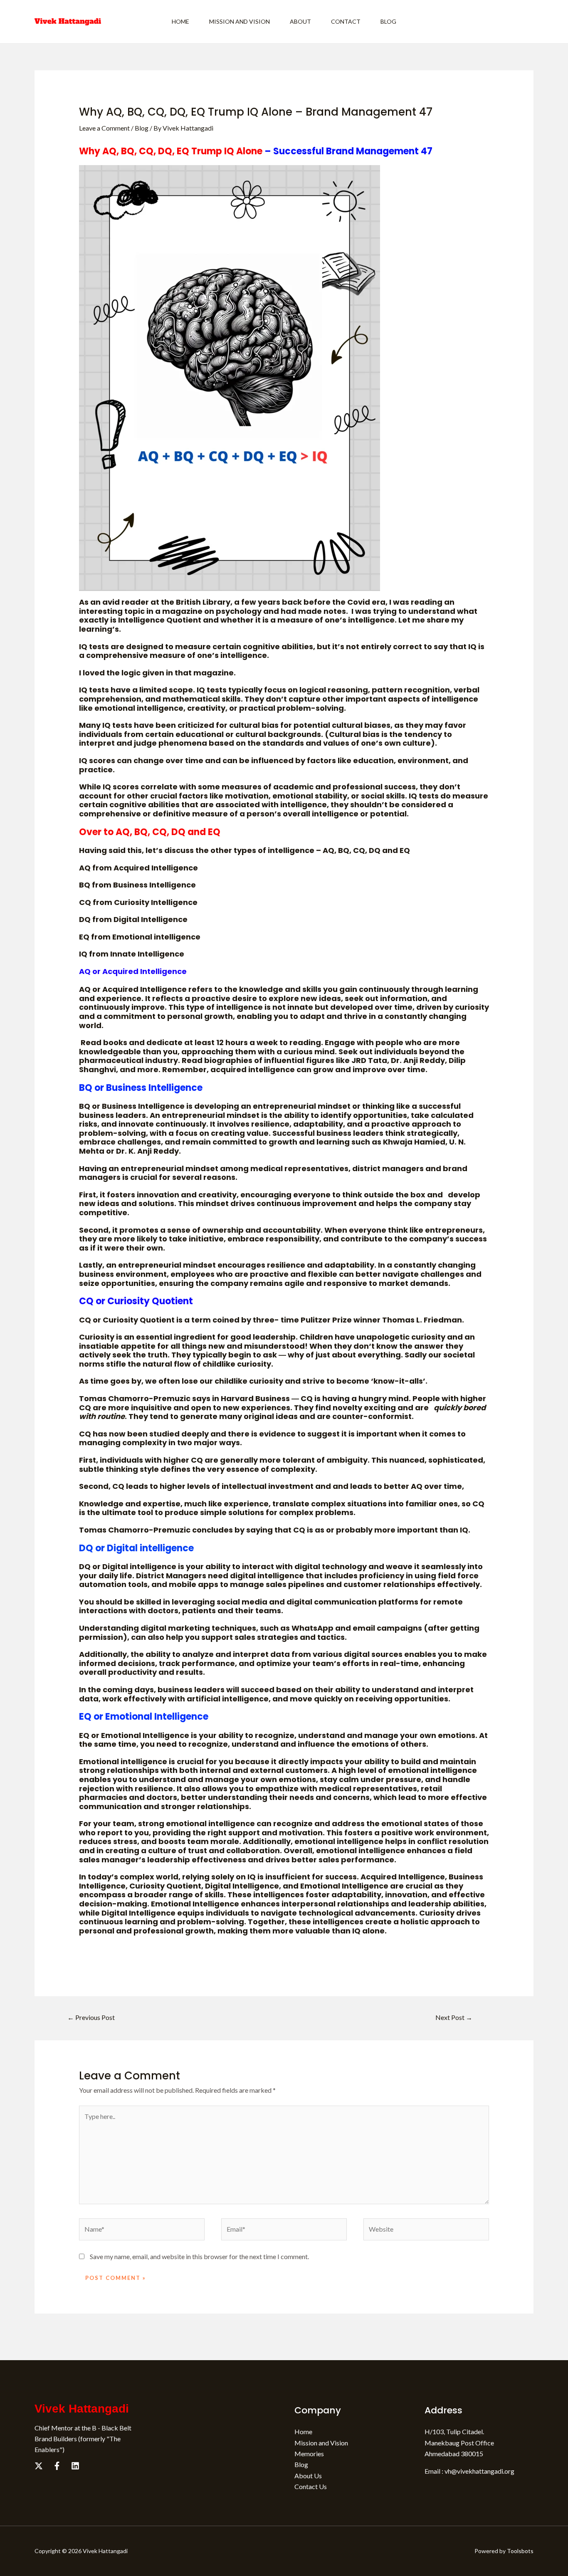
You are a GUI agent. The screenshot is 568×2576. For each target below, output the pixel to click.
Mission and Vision (240, 21)
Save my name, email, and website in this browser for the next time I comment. (199, 2256)
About (300, 21)
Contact (346, 21)
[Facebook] (57, 2466)
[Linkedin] (75, 2466)
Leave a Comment (104, 128)
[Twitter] (39, 2466)
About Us (308, 2476)
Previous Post (91, 2017)
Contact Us (311, 2486)
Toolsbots (520, 2551)
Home (180, 21)
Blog (388, 21)
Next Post (454, 2017)
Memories (309, 2454)
